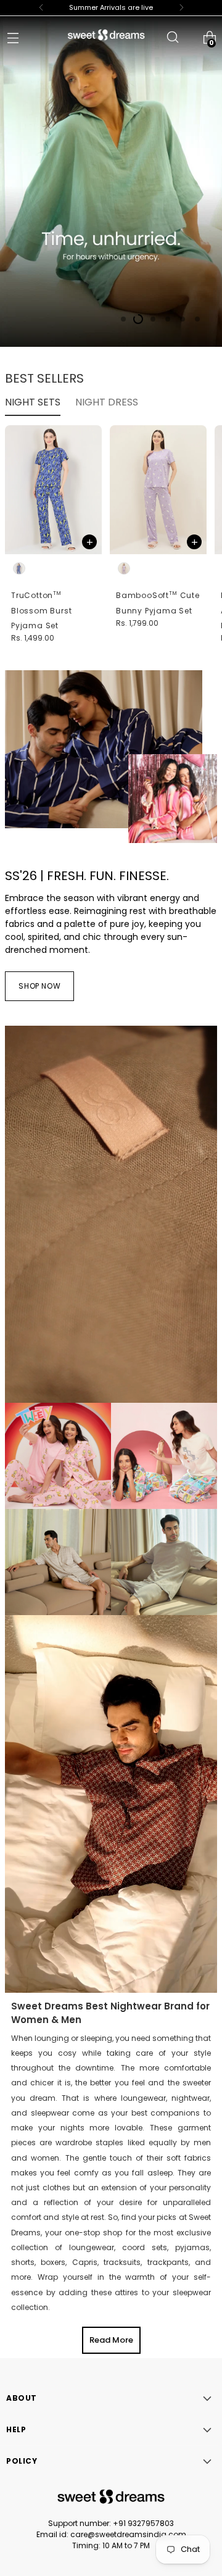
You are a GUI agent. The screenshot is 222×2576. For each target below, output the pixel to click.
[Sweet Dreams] (106, 35)
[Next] (181, 8)
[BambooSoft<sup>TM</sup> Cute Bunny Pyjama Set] (158, 490)
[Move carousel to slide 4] (168, 319)
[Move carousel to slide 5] (183, 319)
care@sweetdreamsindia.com (128, 2534)
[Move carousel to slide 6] (197, 319)
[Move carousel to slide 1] (123, 319)
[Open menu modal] (13, 37)
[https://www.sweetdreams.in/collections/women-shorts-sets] (111, 180)
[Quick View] (89, 542)
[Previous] (41, 8)
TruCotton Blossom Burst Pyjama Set (42, 610)
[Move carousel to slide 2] (138, 319)
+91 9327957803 (143, 2523)
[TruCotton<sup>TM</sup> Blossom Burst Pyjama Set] (53, 490)
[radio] (19, 568)
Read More (111, 2340)
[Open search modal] (172, 37)
